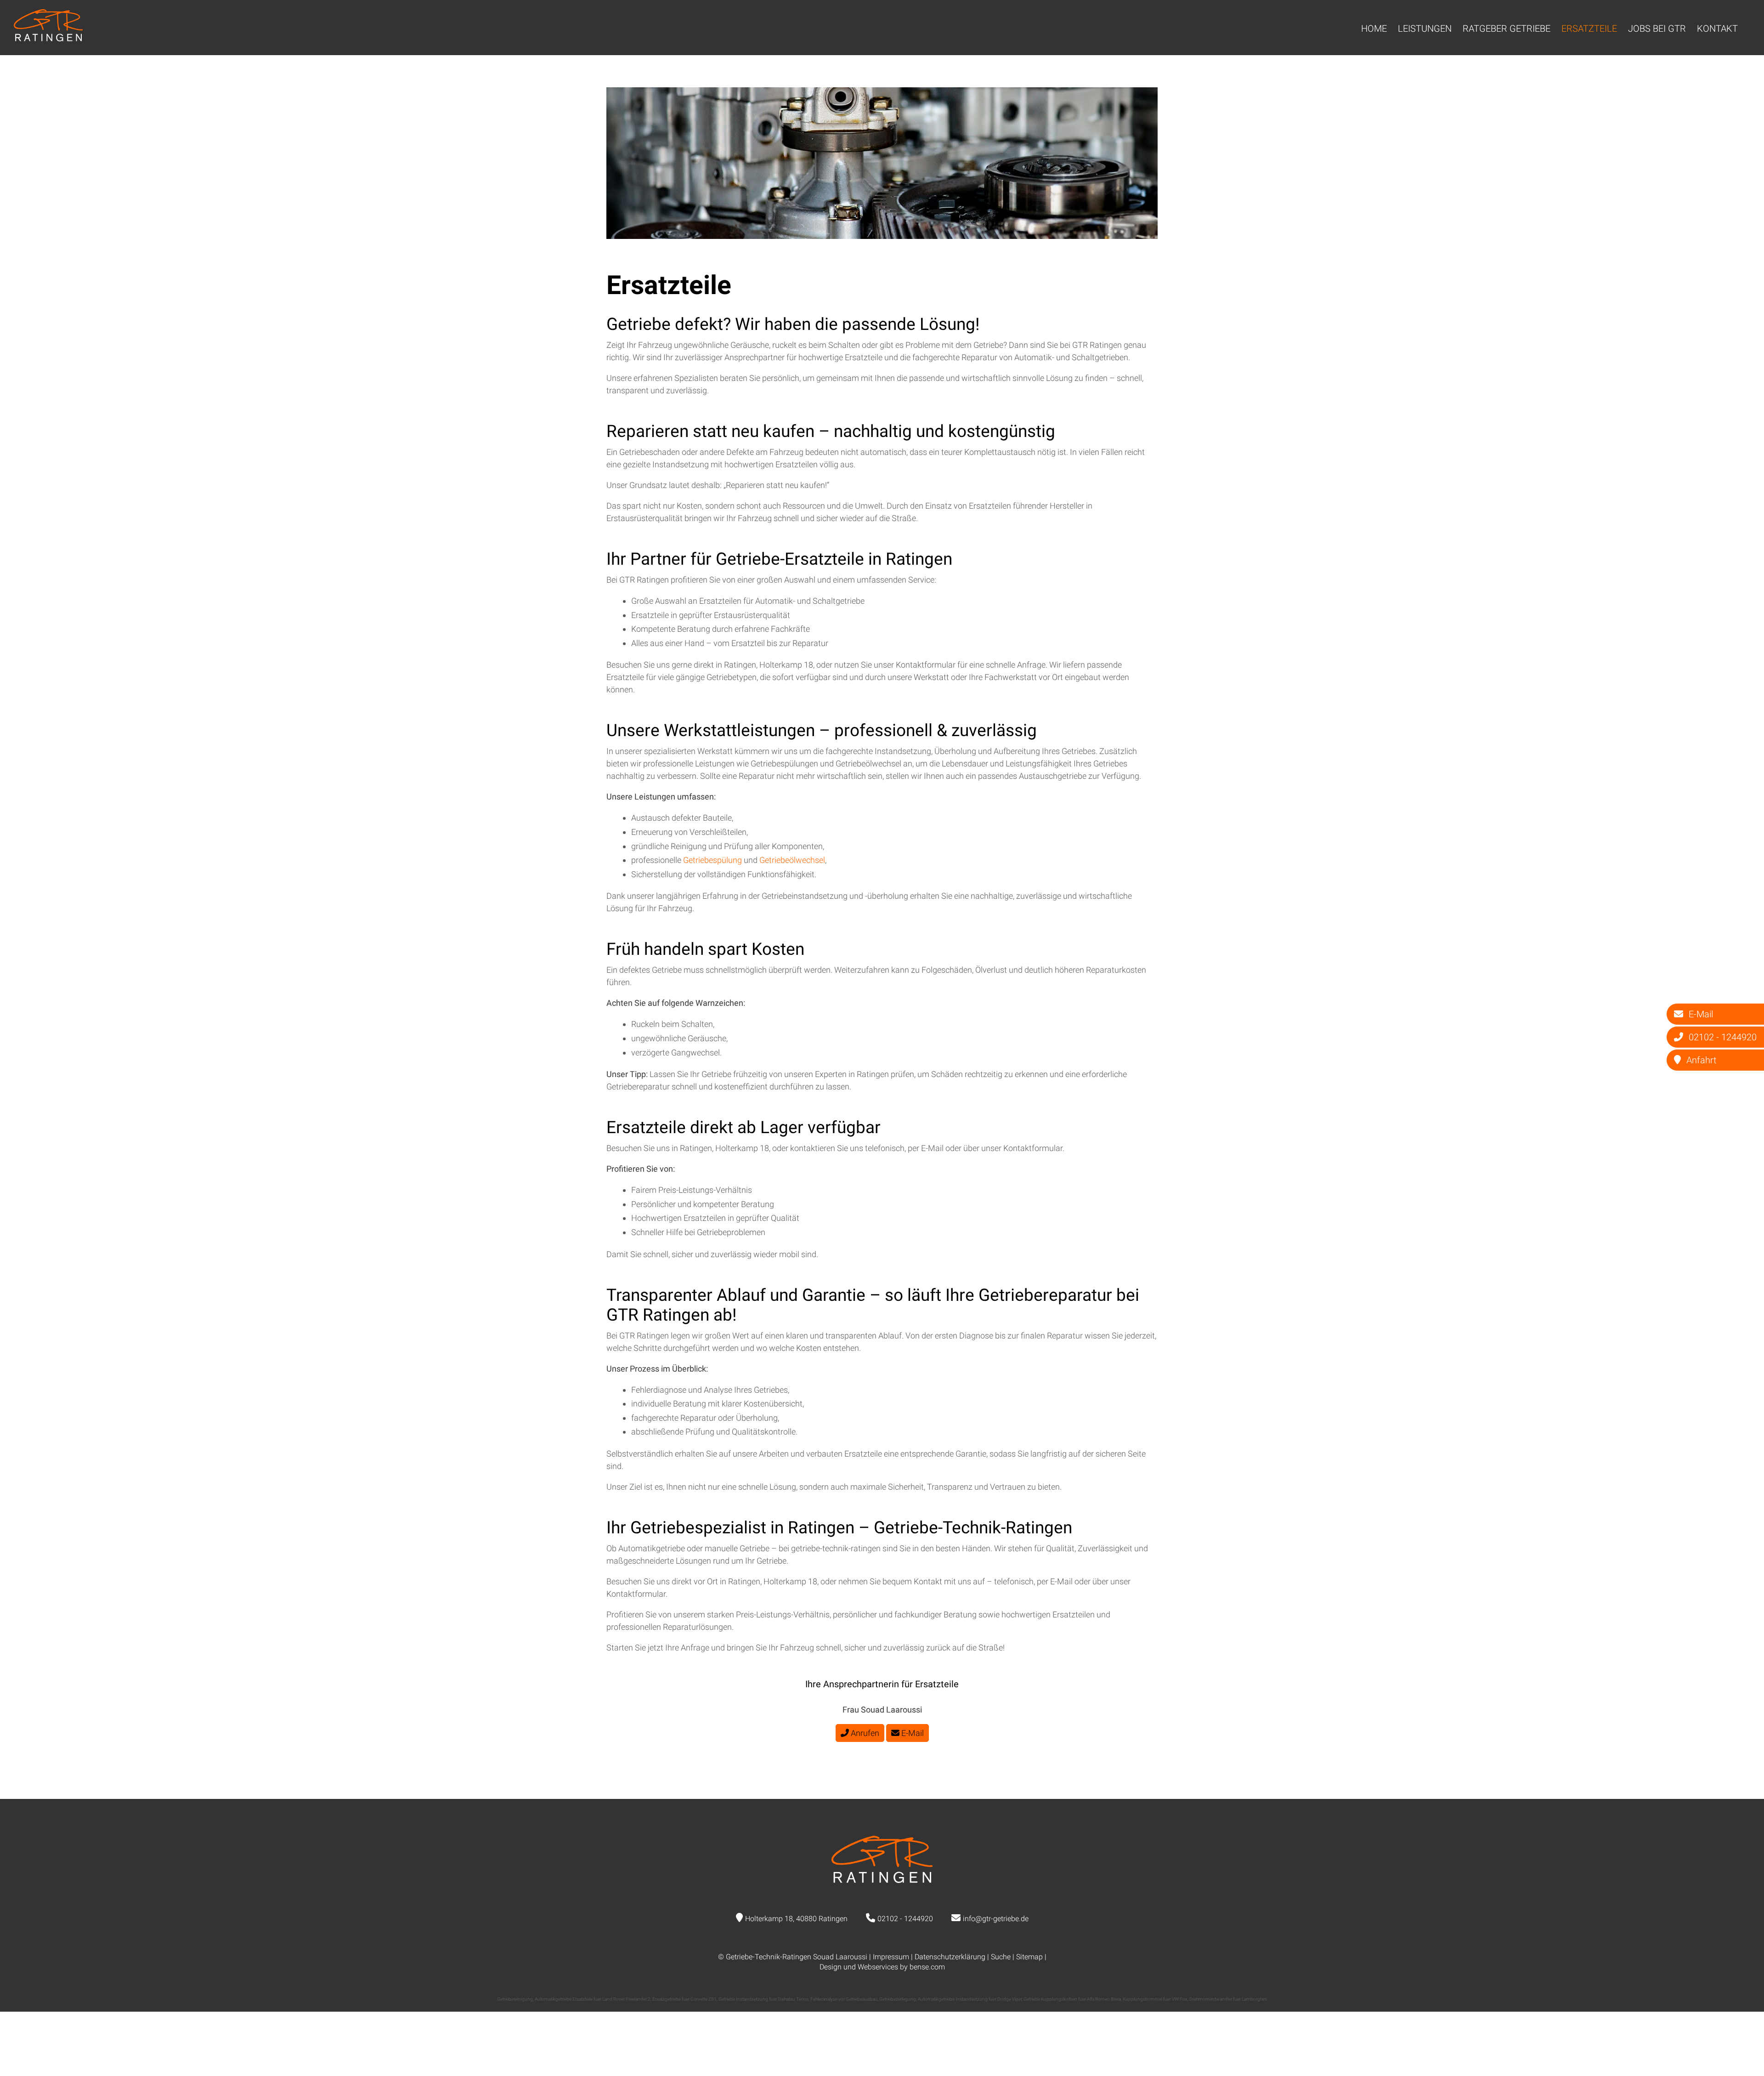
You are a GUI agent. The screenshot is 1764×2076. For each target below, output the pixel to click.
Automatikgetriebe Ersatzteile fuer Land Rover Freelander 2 (593, 1999)
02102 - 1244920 (905, 1919)
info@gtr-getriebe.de (996, 1919)
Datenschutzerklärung (950, 1957)
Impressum (891, 1957)
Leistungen (1425, 28)
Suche (1001, 1957)
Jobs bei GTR (1657, 28)
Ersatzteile (1589, 28)
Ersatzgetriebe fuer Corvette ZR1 (684, 1999)
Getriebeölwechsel (792, 860)
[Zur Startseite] (48, 38)
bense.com (927, 1967)
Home (1374, 28)
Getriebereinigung (515, 1999)
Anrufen (864, 1733)
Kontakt (1717, 28)
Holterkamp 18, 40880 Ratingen (796, 1919)
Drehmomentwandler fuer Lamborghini (1228, 1999)
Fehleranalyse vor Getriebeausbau (844, 1999)
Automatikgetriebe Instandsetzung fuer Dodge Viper (970, 1999)
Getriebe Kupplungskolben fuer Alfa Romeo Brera (1072, 1999)
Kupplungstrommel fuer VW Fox (1155, 1999)
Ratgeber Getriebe (1507, 28)
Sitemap (1029, 1957)
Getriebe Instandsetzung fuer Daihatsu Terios (763, 1999)
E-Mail (912, 1733)
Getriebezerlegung (898, 1999)
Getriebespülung (713, 860)
